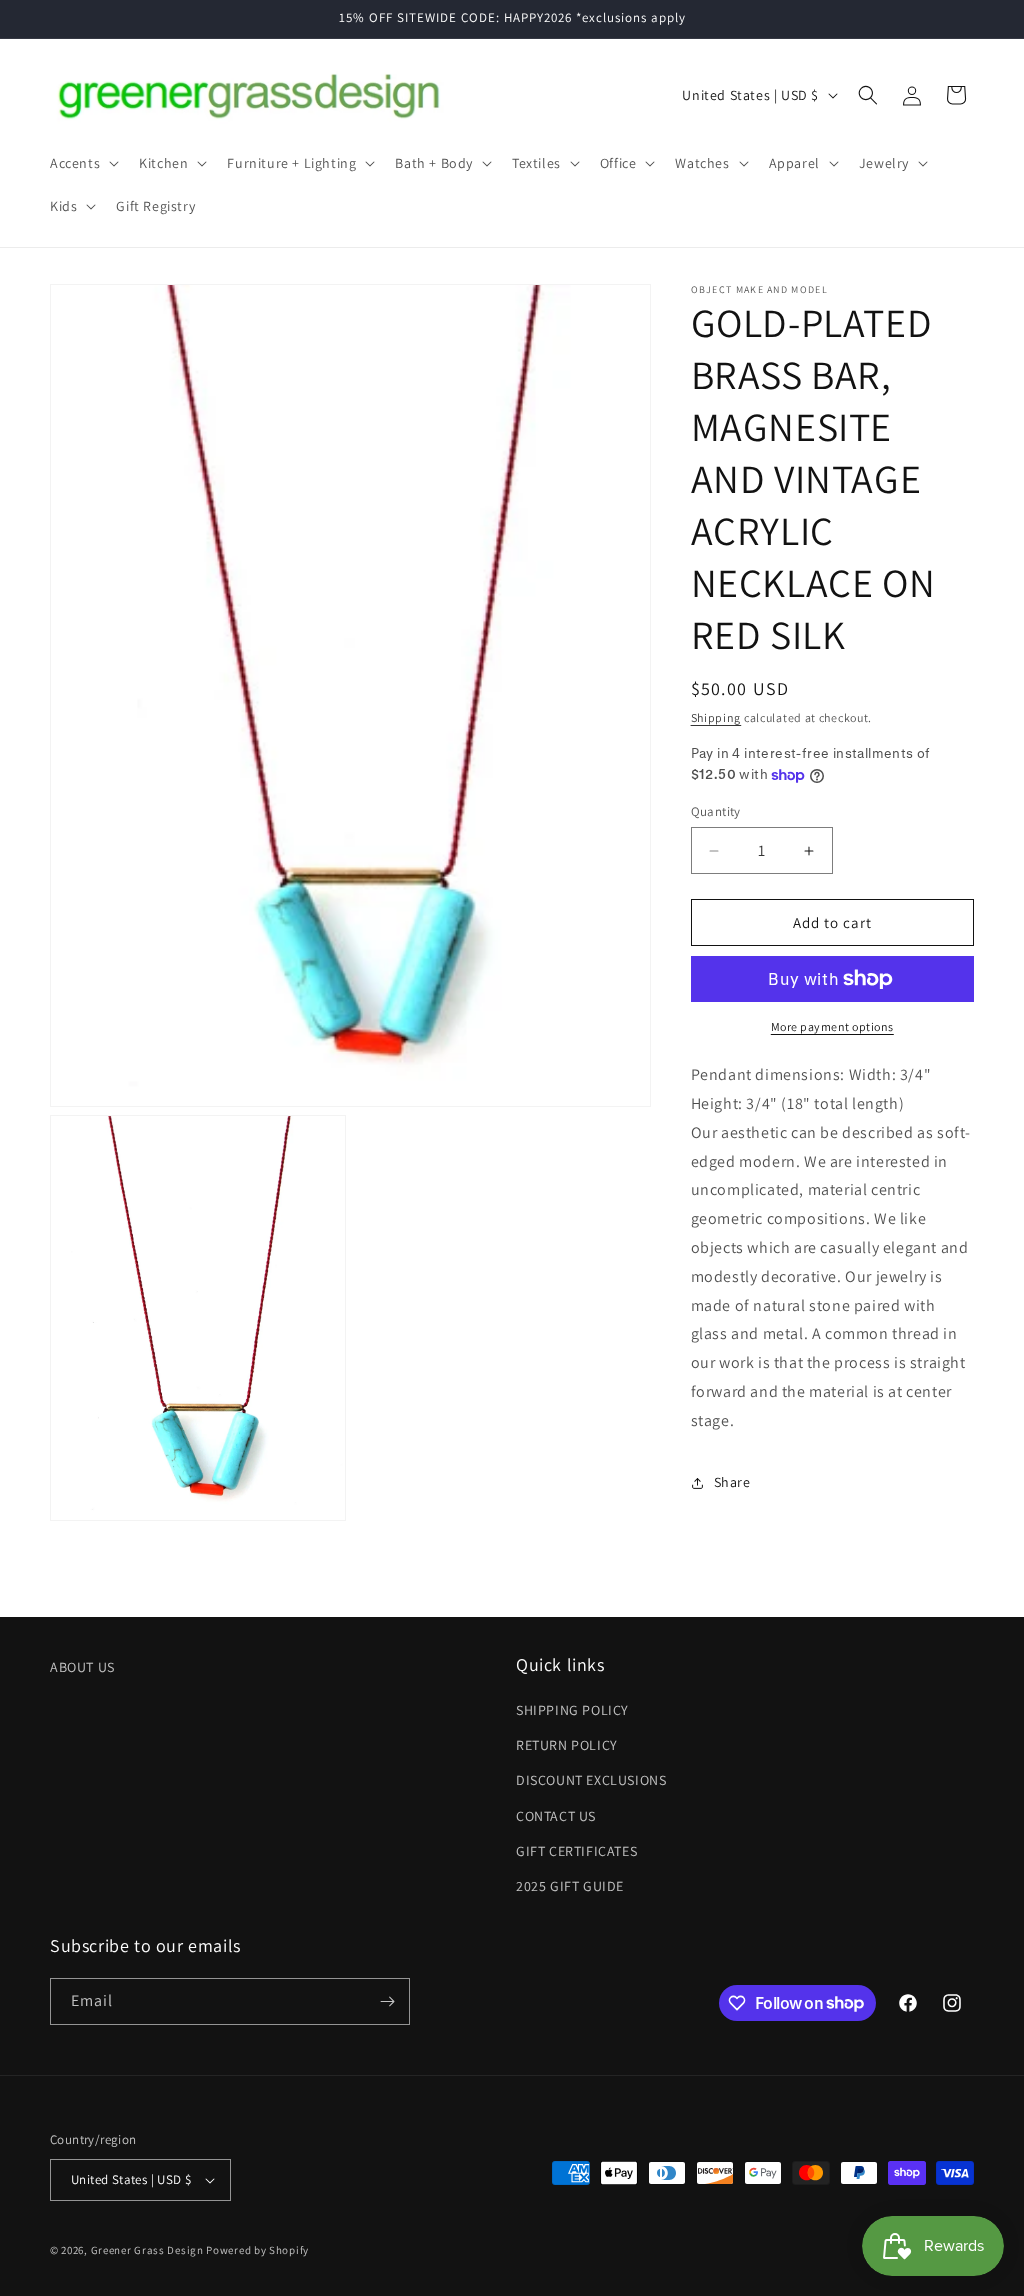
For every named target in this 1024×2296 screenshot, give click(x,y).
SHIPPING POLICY (572, 1710)
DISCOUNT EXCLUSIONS (591, 1780)
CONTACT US (556, 1816)
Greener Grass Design (147, 2250)
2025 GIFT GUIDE (570, 1886)
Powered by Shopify (257, 2250)
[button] (82, 163)
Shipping (716, 717)
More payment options (832, 1026)
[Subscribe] (387, 2001)
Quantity (716, 811)
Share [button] (732, 1482)
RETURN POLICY (567, 1745)
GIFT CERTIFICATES (576, 1851)
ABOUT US (82, 1667)
